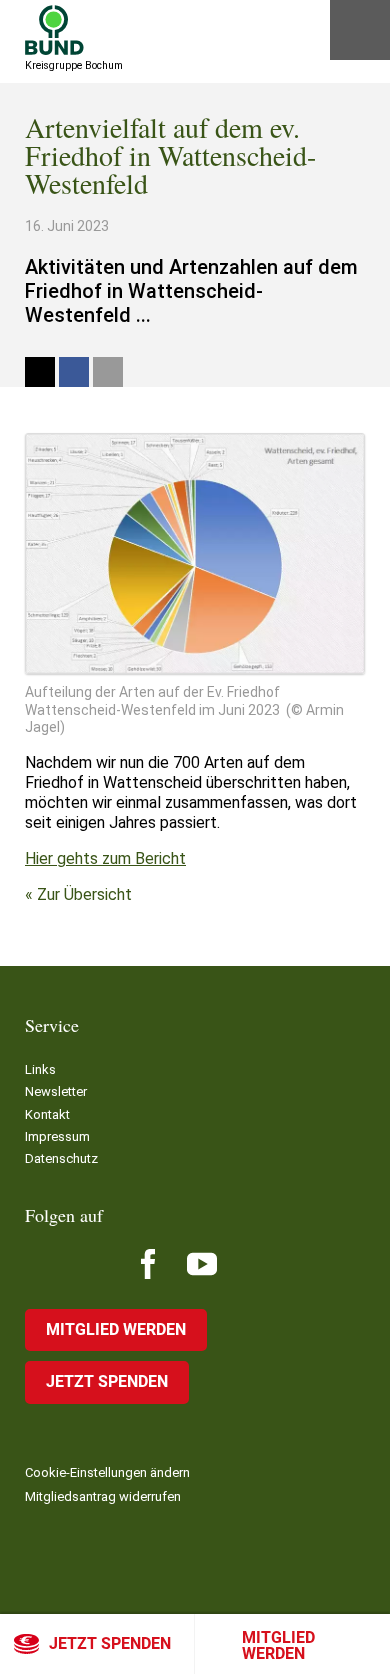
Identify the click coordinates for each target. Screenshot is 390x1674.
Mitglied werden (278, 1645)
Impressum (57, 1136)
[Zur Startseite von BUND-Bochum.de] (54, 30)
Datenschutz (61, 1158)
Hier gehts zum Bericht (105, 858)
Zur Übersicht (84, 894)
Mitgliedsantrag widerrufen (103, 1496)
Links (40, 1069)
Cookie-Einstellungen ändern (107, 1472)
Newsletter (56, 1091)
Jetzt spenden (110, 1643)
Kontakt (47, 1114)
